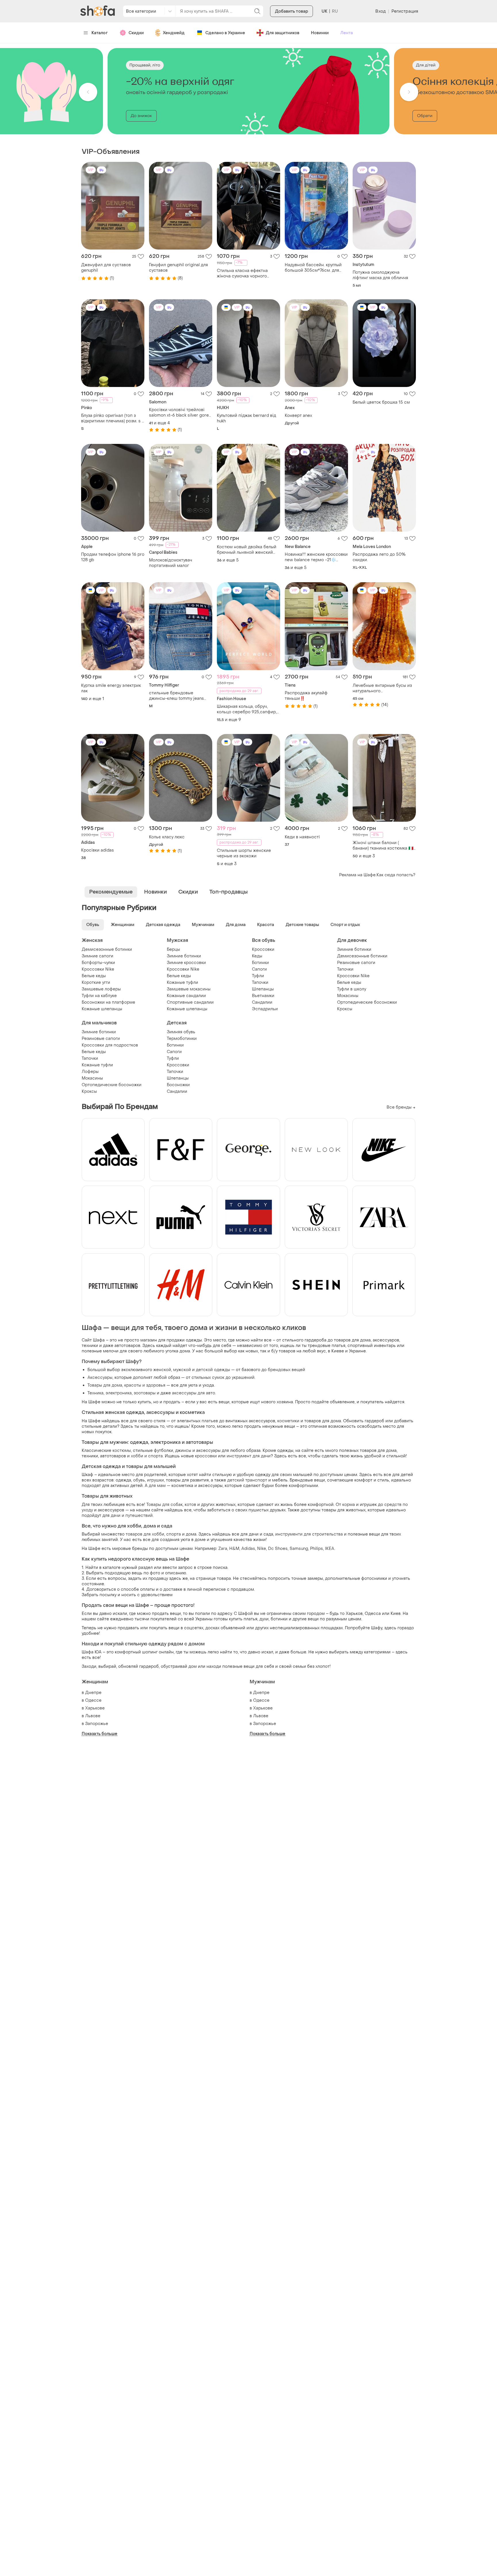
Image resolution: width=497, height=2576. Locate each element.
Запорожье (97, 1724)
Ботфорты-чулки (98, 963)
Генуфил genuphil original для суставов (178, 268)
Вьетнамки (263, 996)
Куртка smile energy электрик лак (111, 688)
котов (190, 1505)
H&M (234, 1549)
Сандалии (262, 1002)
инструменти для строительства (309, 1534)
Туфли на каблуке (99, 996)
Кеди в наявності (302, 837)
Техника (95, 1393)
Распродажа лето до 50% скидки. (379, 557)
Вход (380, 11)
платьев (210, 1421)
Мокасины (348, 996)
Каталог (100, 33)
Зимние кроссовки (186, 963)
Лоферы (90, 1072)
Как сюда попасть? (396, 875)
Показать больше (100, 1734)
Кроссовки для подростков (110, 1045)
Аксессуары (100, 1378)
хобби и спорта (147, 1456)
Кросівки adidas (98, 850)
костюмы (122, 1451)
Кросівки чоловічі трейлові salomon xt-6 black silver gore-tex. (180, 413)
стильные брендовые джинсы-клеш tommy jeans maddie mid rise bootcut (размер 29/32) (176, 696)
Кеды (257, 956)
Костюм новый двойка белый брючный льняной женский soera (247, 550)
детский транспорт (247, 1480)
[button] (88, 92)
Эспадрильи (265, 1009)
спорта (174, 1534)
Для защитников (283, 33)
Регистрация (405, 11)
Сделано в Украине (225, 33)
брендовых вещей (286, 1370)
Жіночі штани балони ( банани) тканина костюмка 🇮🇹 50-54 (383, 846)
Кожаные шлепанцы (102, 1009)
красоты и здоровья (145, 1385)
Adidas (248, 1549)
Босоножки (178, 1085)
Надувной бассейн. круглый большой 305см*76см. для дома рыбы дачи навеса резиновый (313, 268)
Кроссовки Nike (98, 969)
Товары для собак (165, 1505)
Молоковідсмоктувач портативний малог (171, 563)
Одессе (93, 1700)
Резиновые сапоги (356, 963)
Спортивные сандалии (190, 1002)
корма (349, 1505)
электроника (119, 1393)
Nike (262, 1549)
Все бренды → (401, 1107)
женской (162, 1370)
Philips (317, 1549)
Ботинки (260, 963)
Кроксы (345, 1009)
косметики (288, 1421)
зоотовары (145, 1393)
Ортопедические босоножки (367, 1002)
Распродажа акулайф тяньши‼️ (306, 696)
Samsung (299, 1549)
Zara (223, 1549)
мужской (182, 1370)
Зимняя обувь (181, 1032)
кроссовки (206, 1456)
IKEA (330, 1549)
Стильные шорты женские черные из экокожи (244, 853)
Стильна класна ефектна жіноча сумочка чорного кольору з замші (242, 273)
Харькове (95, 1708)
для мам (157, 1486)
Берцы (173, 949)
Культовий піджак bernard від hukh (246, 418)
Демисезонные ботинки (107, 949)
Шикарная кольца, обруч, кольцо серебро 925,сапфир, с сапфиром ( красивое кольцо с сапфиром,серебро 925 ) (247, 709)
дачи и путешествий (132, 1516)
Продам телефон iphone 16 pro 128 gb (113, 557)
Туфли (258, 976)
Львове (93, 1716)
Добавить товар (291, 11)
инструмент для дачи (249, 1456)
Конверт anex (298, 416)
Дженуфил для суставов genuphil (106, 268)
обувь (139, 1480)
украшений (243, 1378)
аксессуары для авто (194, 1393)
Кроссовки (263, 949)
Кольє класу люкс (167, 837)
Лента (347, 33)
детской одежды (213, 1370)
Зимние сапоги (98, 956)
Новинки (320, 33)
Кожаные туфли (182, 983)
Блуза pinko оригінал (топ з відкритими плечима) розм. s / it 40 (112, 418)
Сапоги (259, 969)
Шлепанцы (263, 989)
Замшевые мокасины (189, 989)
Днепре (93, 1693)
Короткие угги (96, 983)
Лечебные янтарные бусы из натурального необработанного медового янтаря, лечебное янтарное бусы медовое (382, 688)
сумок (218, 1378)
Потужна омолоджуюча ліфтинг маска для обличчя (380, 275)
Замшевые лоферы (101, 989)
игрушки (155, 1480)
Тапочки (260, 983)
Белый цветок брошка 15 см (381, 402)
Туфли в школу (352, 989)
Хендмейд (174, 33)
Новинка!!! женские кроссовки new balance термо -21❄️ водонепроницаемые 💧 (316, 557)
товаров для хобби (145, 1534)
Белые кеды (94, 976)
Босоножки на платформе (108, 1002)
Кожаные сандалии (186, 996)
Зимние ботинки (184, 956)
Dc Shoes (278, 1549)
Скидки (136, 33)
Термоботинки (182, 1039)
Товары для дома (105, 1385)
